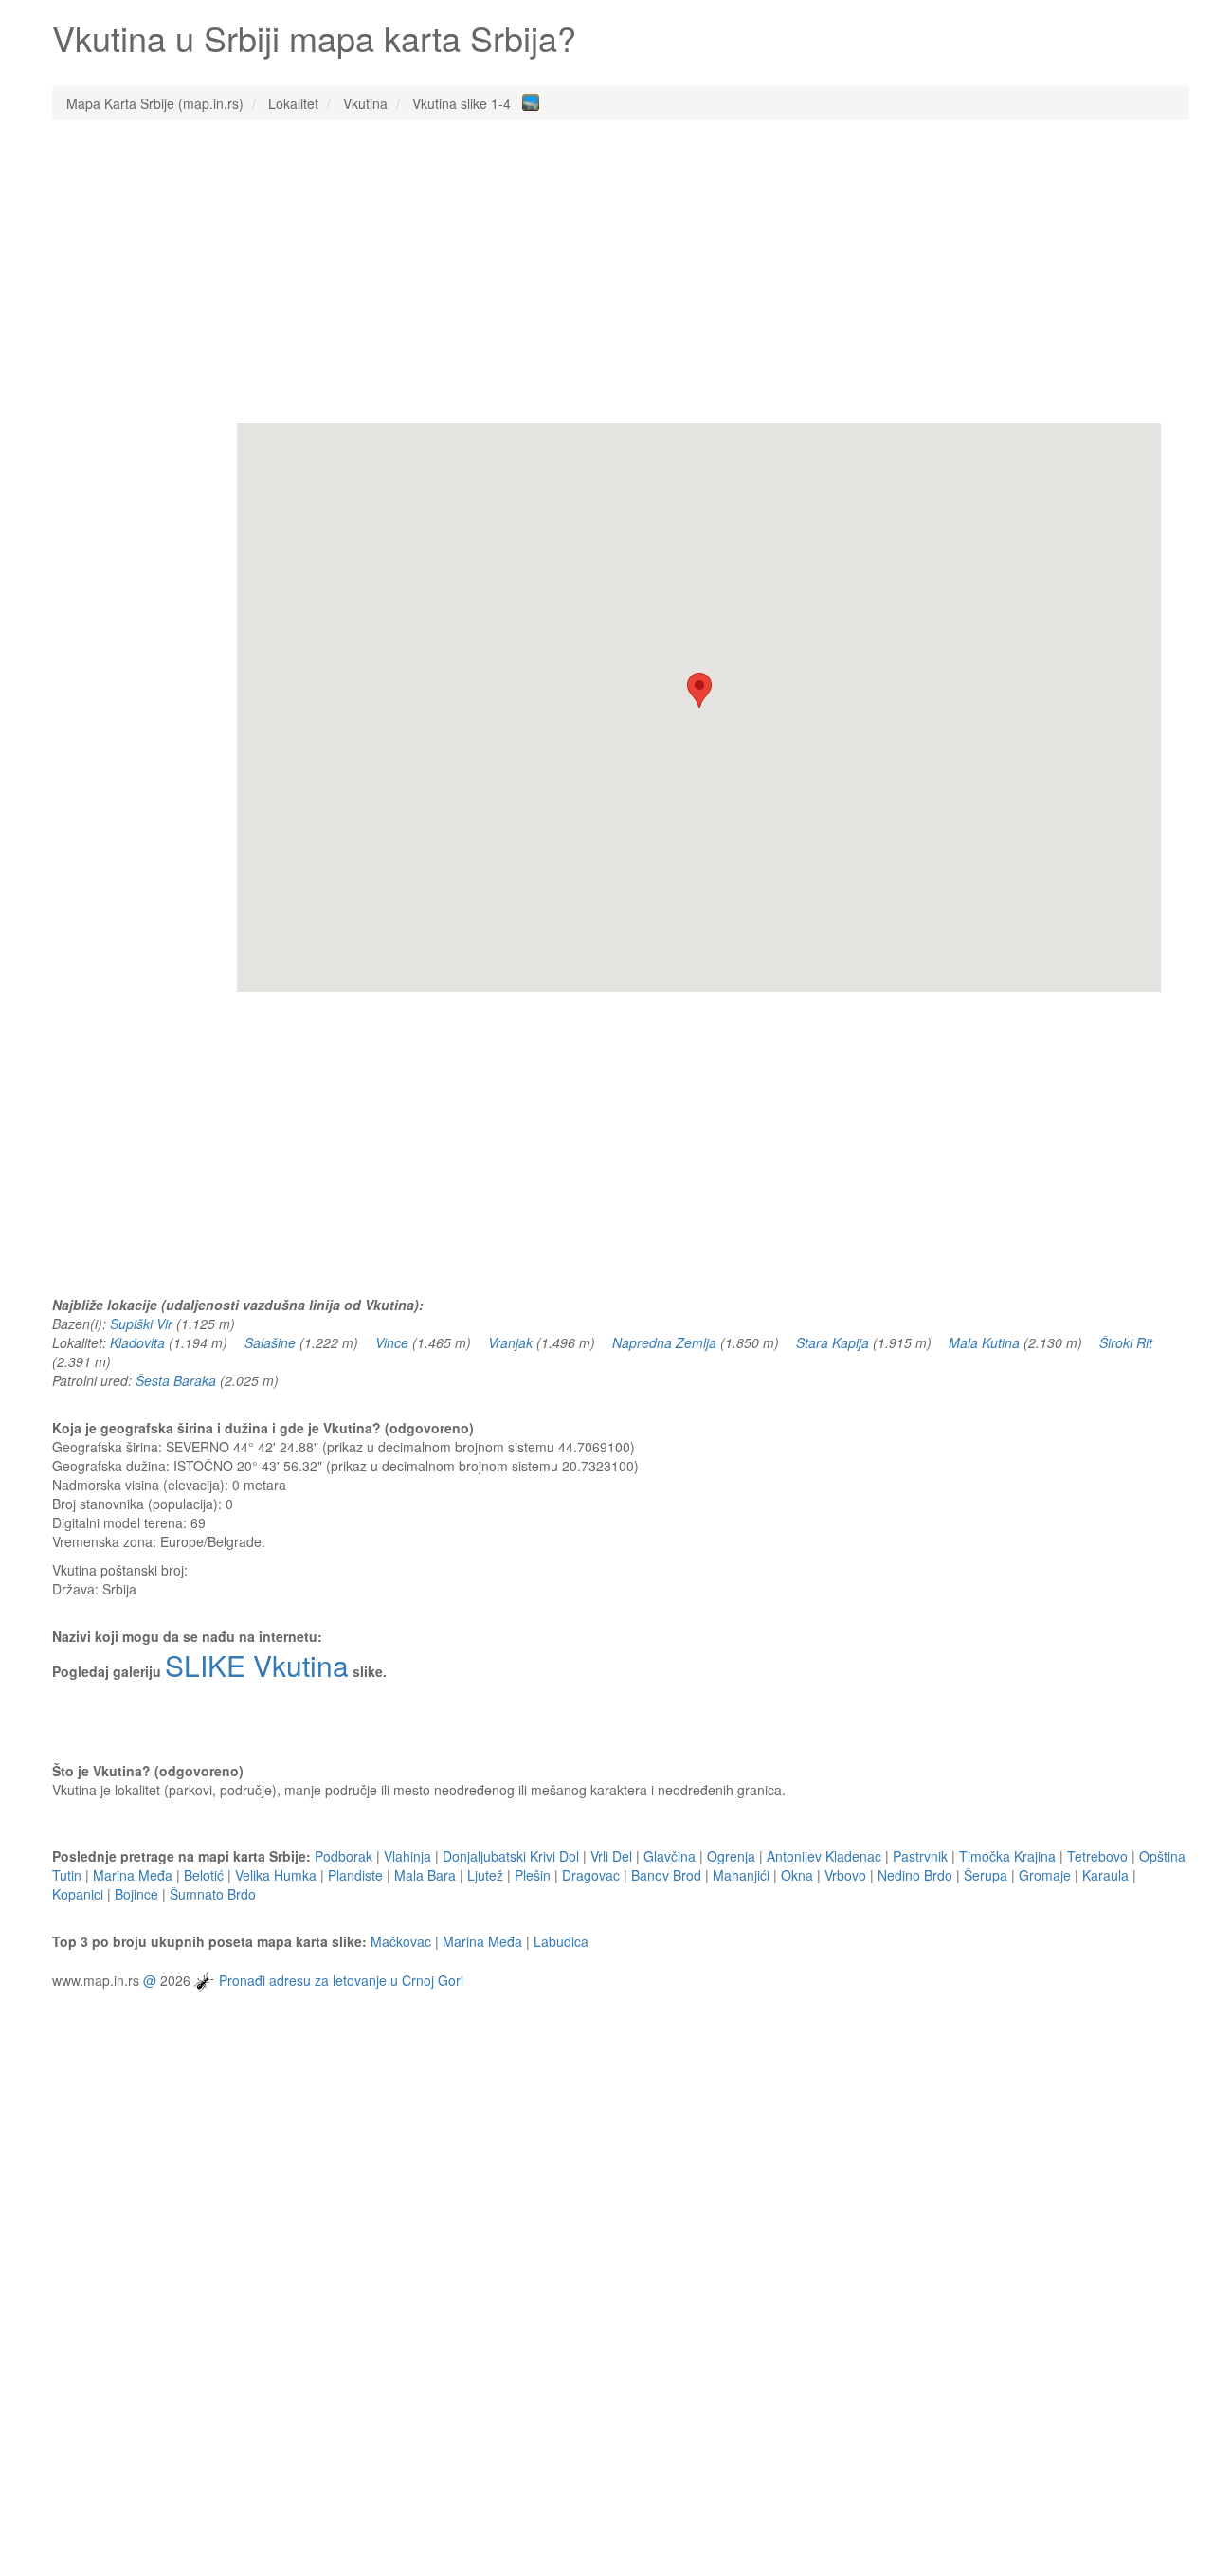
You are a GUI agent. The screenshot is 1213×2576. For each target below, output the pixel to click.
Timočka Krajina (1007, 1856)
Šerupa (986, 1875)
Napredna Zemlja (664, 1342)
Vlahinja (407, 1856)
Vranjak (510, 1342)
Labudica (561, 1941)
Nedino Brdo (915, 1875)
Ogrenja (731, 1856)
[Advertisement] (621, 272)
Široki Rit (1126, 1342)
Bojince (136, 1894)
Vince (392, 1342)
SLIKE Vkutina (257, 1665)
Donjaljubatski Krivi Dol (511, 1856)
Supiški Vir (141, 1324)
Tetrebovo (1097, 1856)
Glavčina (670, 1856)
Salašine (270, 1342)
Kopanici (78, 1894)
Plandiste (355, 1875)
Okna (797, 1875)
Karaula (1105, 1875)
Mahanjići (741, 1875)
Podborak (344, 1856)
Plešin (533, 1875)
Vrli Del (611, 1856)
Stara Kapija (833, 1342)
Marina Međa (133, 1875)
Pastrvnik (920, 1856)
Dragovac (591, 1875)
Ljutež (485, 1875)
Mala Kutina (984, 1342)
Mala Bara (425, 1875)
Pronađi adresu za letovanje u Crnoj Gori (341, 1980)
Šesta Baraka (176, 1380)
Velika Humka (276, 1875)
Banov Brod (666, 1875)
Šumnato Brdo (213, 1894)
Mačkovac (401, 1941)
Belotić (204, 1875)
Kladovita (137, 1342)
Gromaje (1045, 1875)
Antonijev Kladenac (824, 1856)
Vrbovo (845, 1875)
